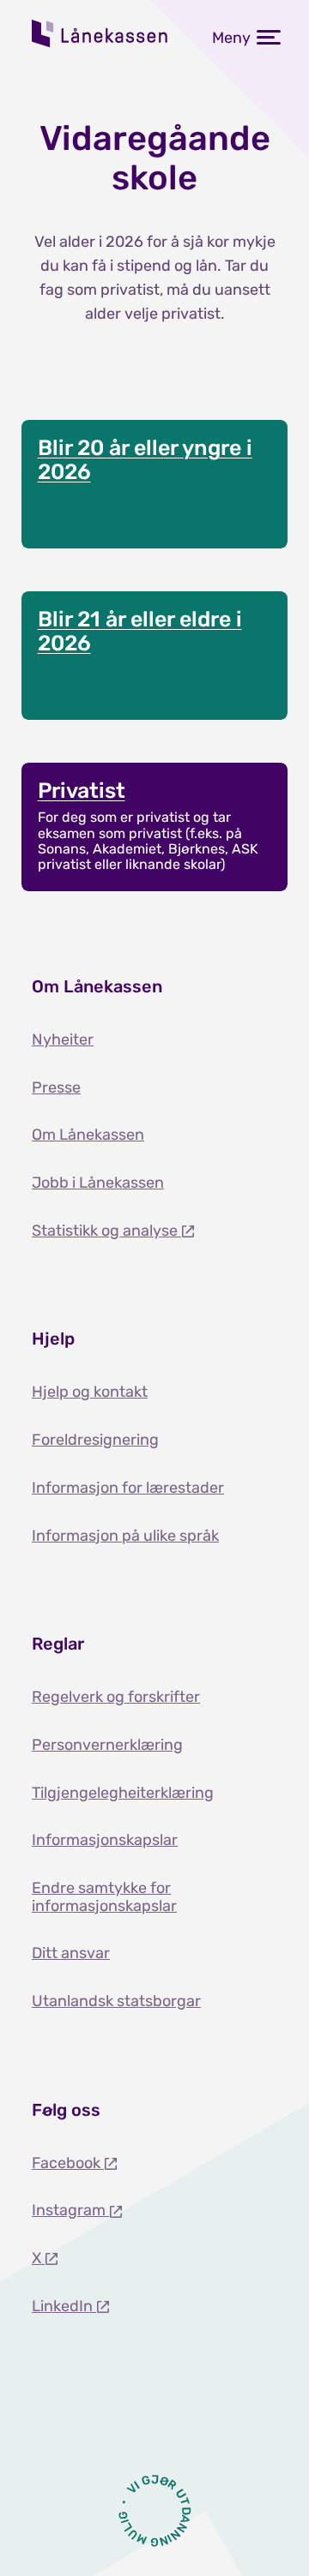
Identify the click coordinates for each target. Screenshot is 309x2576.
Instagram (70, 2210)
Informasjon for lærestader (128, 1488)
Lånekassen (100, 33)
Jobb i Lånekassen (98, 1183)
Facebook (68, 2163)
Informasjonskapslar (105, 1840)
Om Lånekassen (88, 1135)
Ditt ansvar (71, 1953)
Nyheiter (63, 1039)
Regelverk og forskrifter (116, 1697)
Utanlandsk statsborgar (116, 2001)
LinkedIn (64, 2306)
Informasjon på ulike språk (125, 1536)
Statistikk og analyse (106, 1231)
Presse (56, 1087)
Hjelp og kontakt (90, 1392)
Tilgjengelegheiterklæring (123, 1793)
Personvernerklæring (107, 1745)
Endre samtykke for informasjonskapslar (104, 1897)
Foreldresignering (95, 1440)
